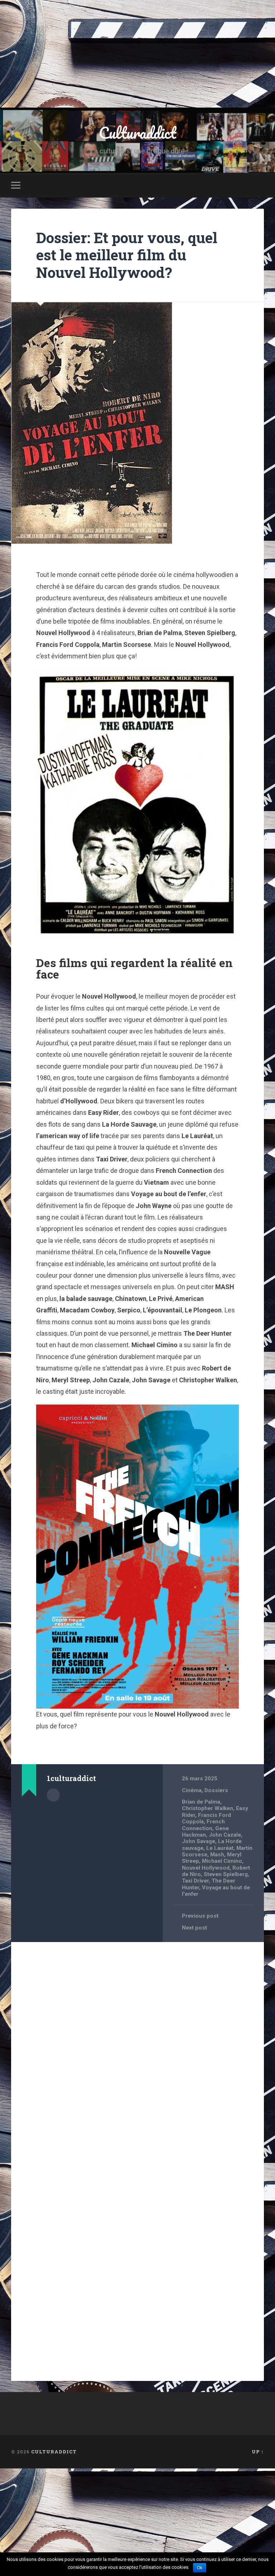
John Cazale (225, 1835)
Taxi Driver (195, 1881)
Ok (200, 2568)
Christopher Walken (208, 1808)
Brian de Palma (201, 1802)
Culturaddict (137, 132)
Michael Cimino (222, 1861)
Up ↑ (258, 2452)
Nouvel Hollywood (206, 1868)
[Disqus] (138, 2039)
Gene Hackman (205, 1832)
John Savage (199, 1841)
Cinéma (192, 1790)
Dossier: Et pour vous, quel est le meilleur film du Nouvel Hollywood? (127, 255)
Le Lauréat (220, 1848)
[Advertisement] (137, 54)
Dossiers (216, 1790)
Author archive (53, 1795)
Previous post (200, 1916)
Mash (217, 1855)
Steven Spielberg (226, 1874)
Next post (194, 1928)
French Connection (203, 1825)
